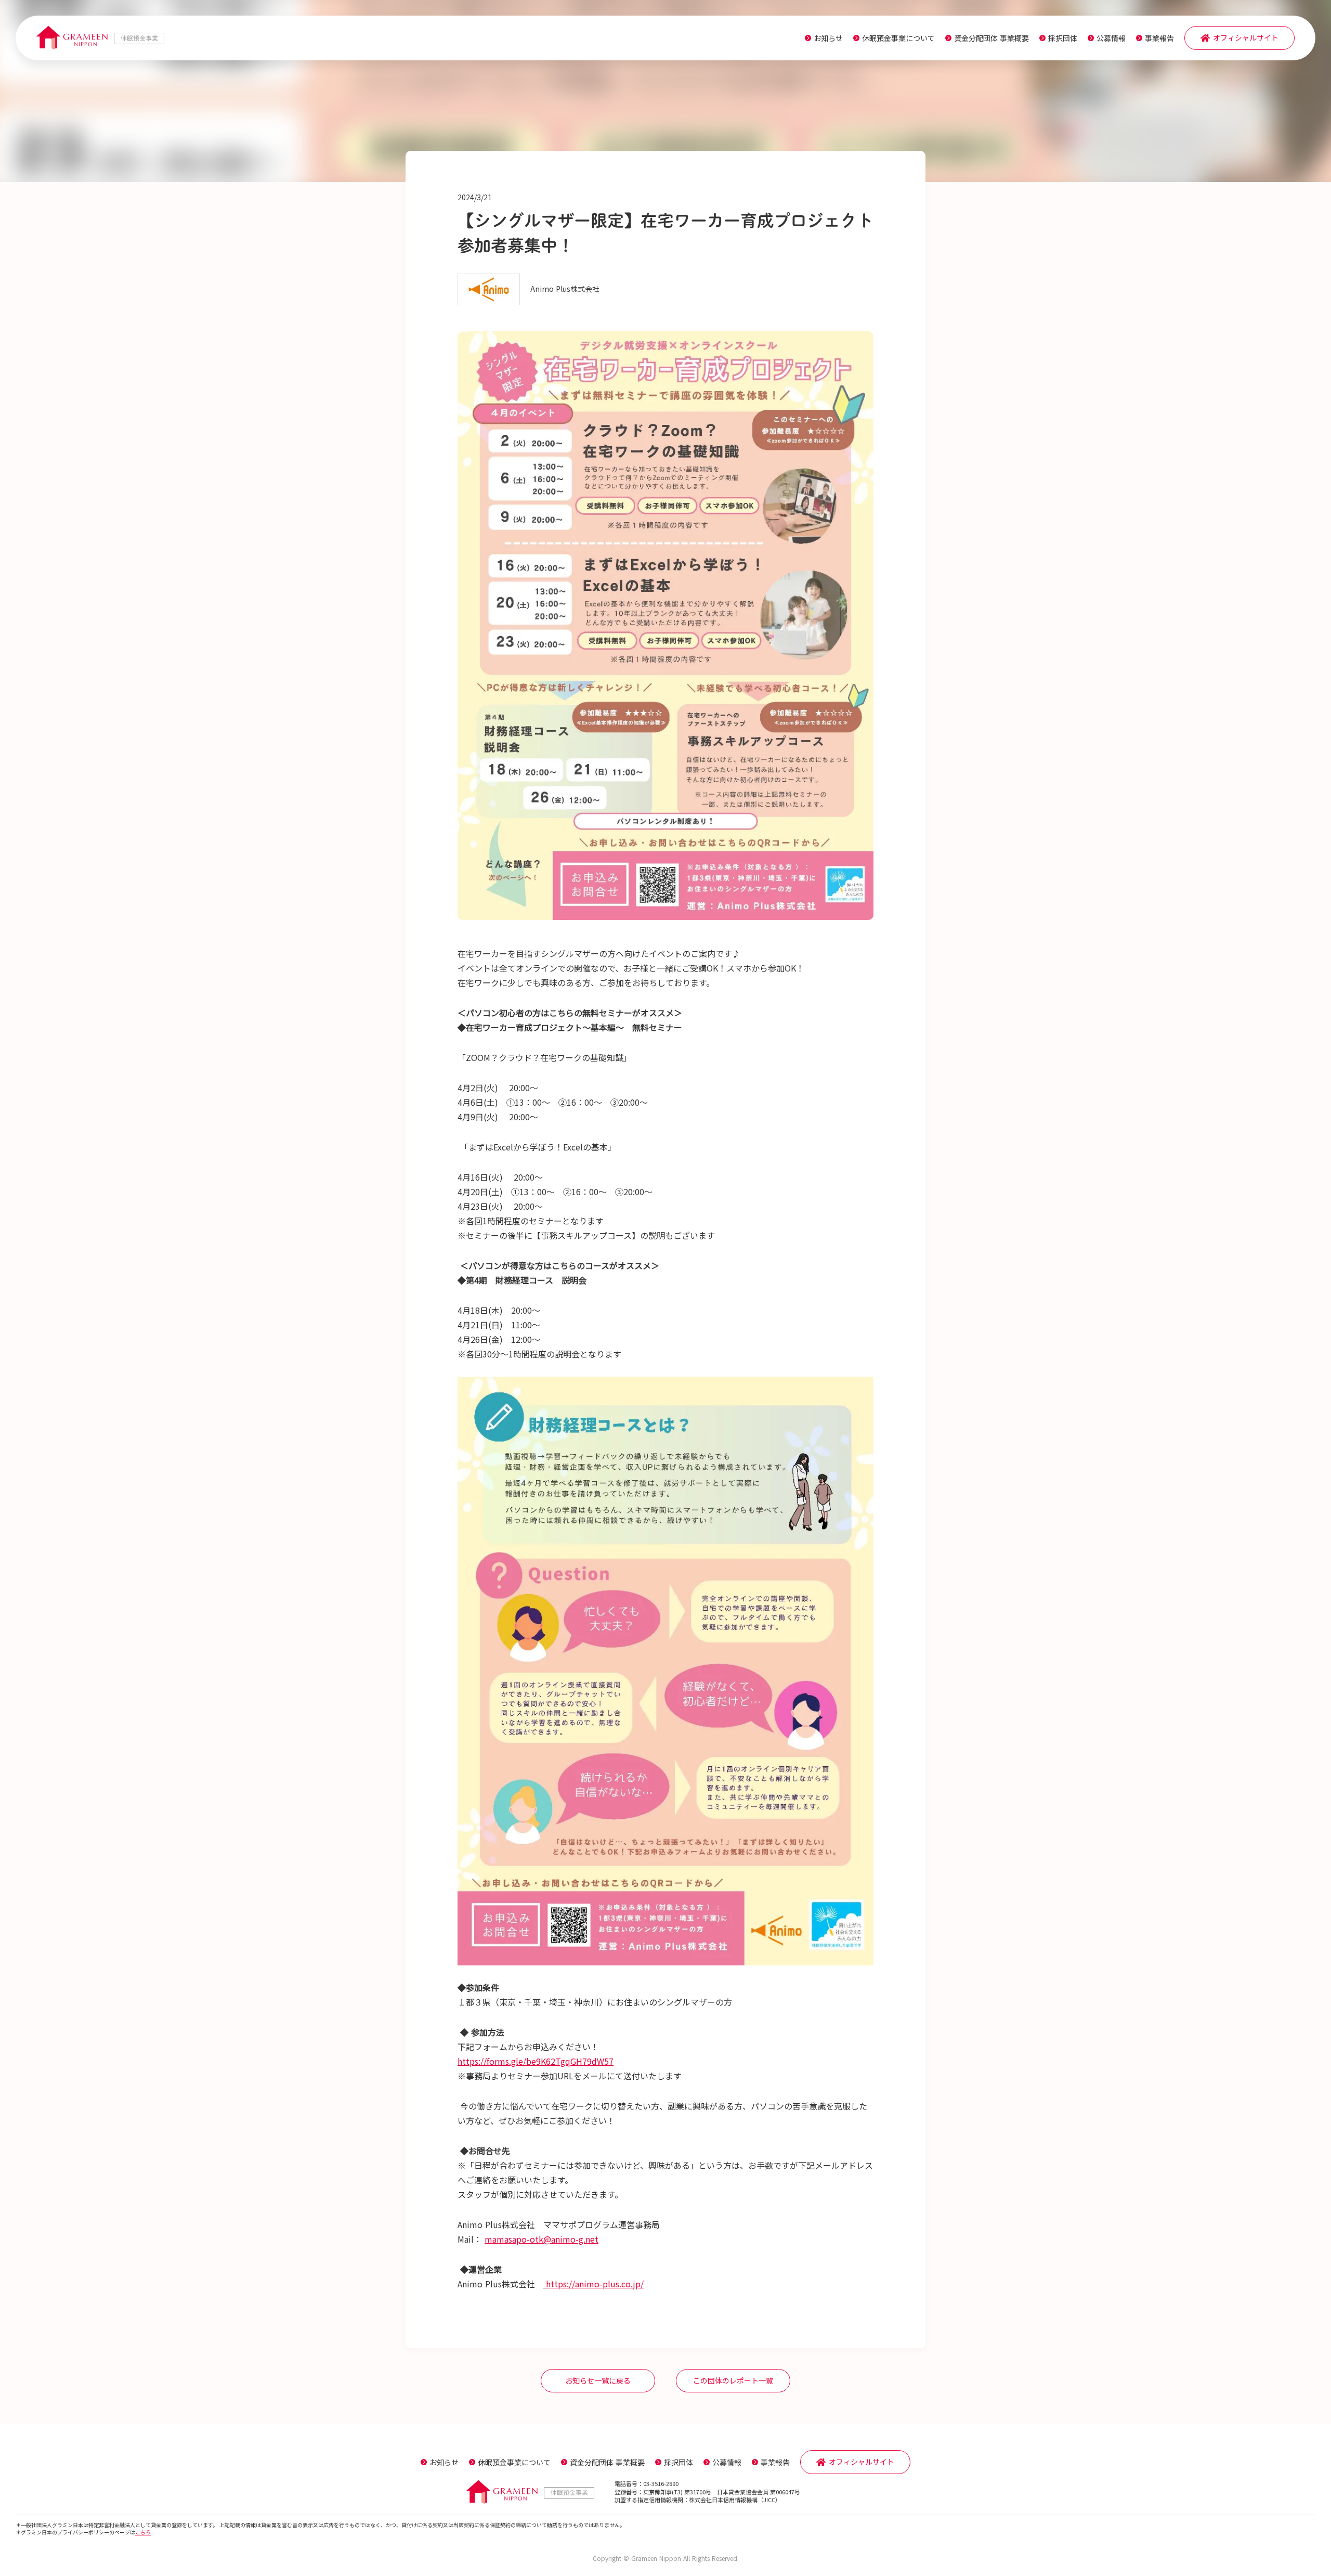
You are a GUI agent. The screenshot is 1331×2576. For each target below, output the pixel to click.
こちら (143, 2532)
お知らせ (828, 38)
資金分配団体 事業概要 (991, 38)
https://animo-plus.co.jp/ (595, 2284)
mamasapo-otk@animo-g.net (541, 2239)
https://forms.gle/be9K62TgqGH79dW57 (536, 2061)
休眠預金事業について (898, 38)
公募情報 (1111, 38)
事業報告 (1159, 38)
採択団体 (1063, 38)
